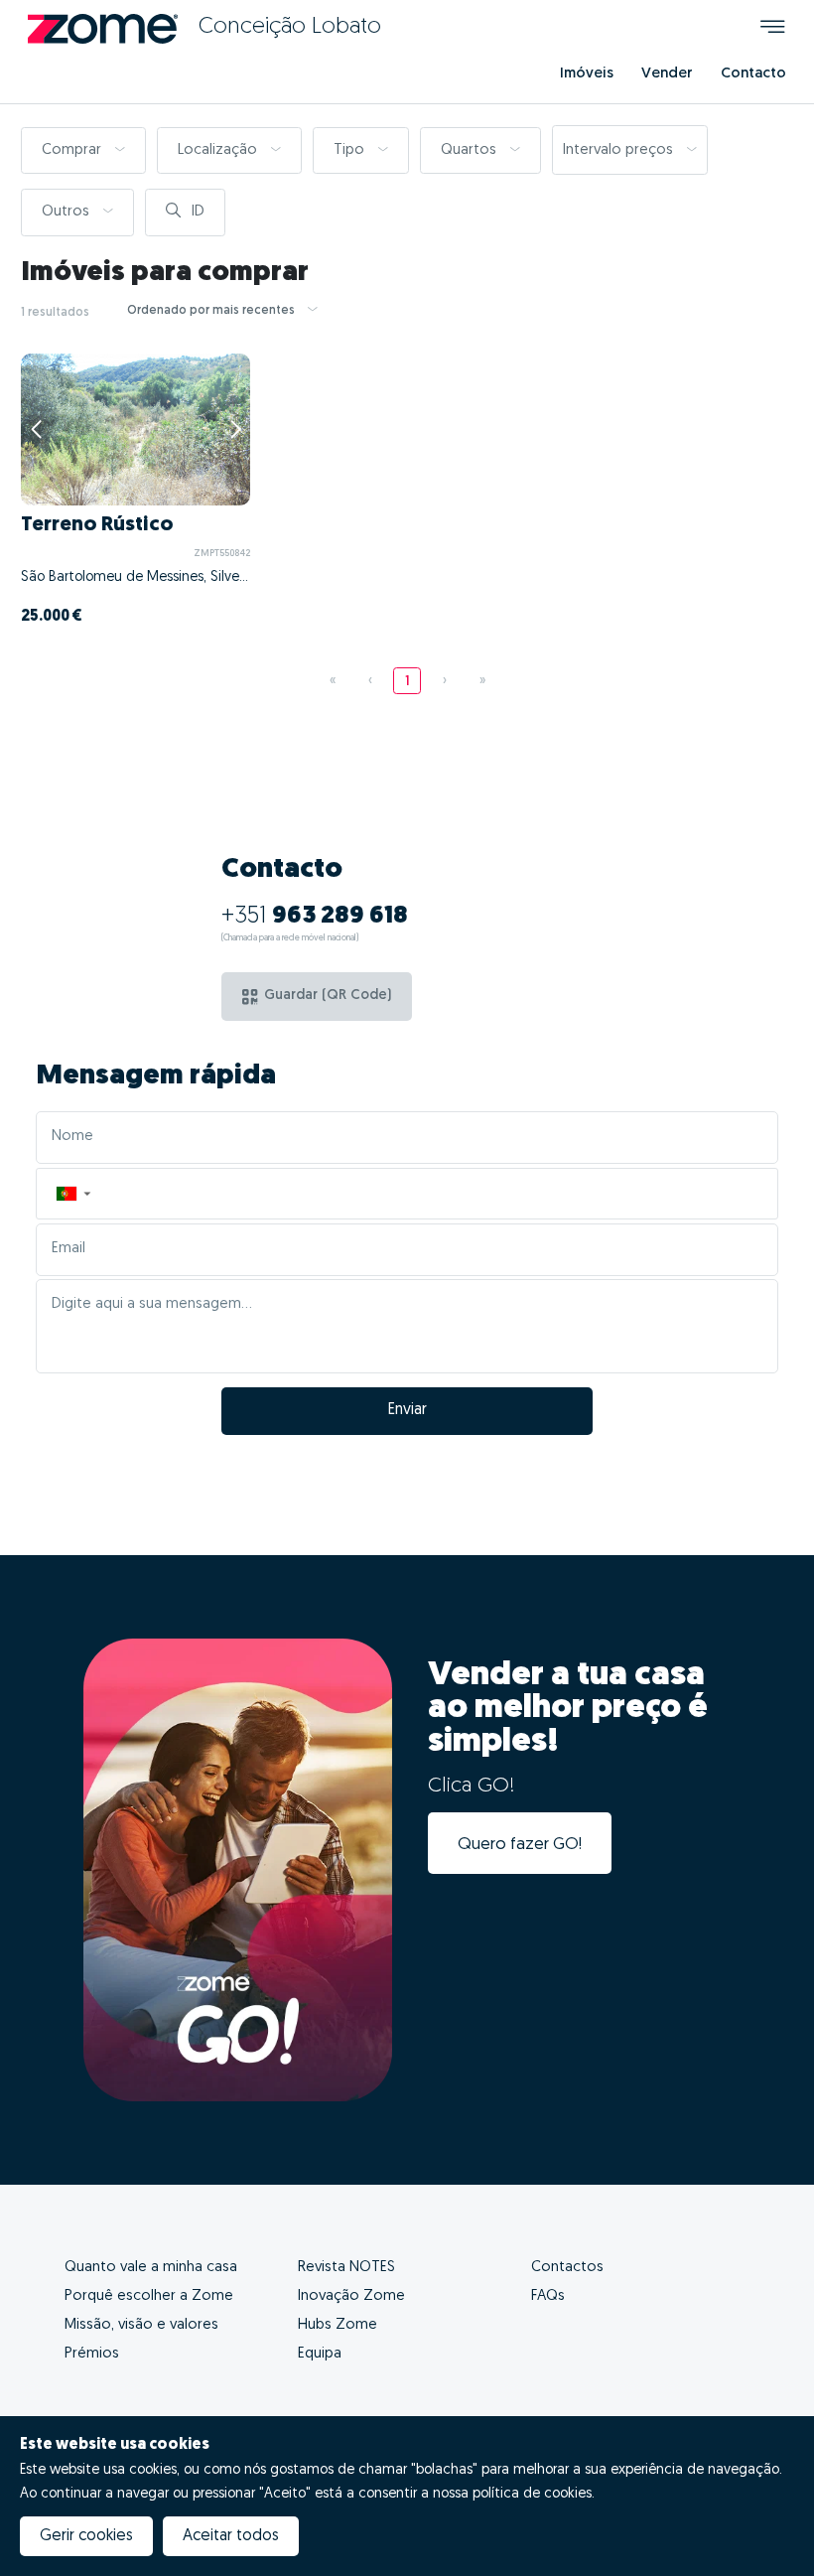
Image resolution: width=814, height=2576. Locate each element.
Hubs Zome (338, 2325)
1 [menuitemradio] (407, 682)
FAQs (548, 2296)
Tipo (351, 150)
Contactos (567, 2268)
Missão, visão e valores (141, 2325)
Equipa (320, 2354)
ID (196, 212)
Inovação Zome (351, 2296)
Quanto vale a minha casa (151, 2268)
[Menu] (773, 29)
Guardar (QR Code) (328, 996)
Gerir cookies (86, 2536)
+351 (315, 917)
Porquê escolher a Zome (149, 2296)
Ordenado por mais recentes (212, 311)
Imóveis (587, 74)
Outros (68, 212)
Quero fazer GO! (520, 1845)
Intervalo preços (620, 150)
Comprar (73, 150)
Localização (219, 150)
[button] (72, 1194)
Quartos (471, 150)
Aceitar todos (231, 2536)
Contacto (753, 74)
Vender (667, 74)
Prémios (92, 2354)
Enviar (407, 1410)
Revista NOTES (346, 2268)
